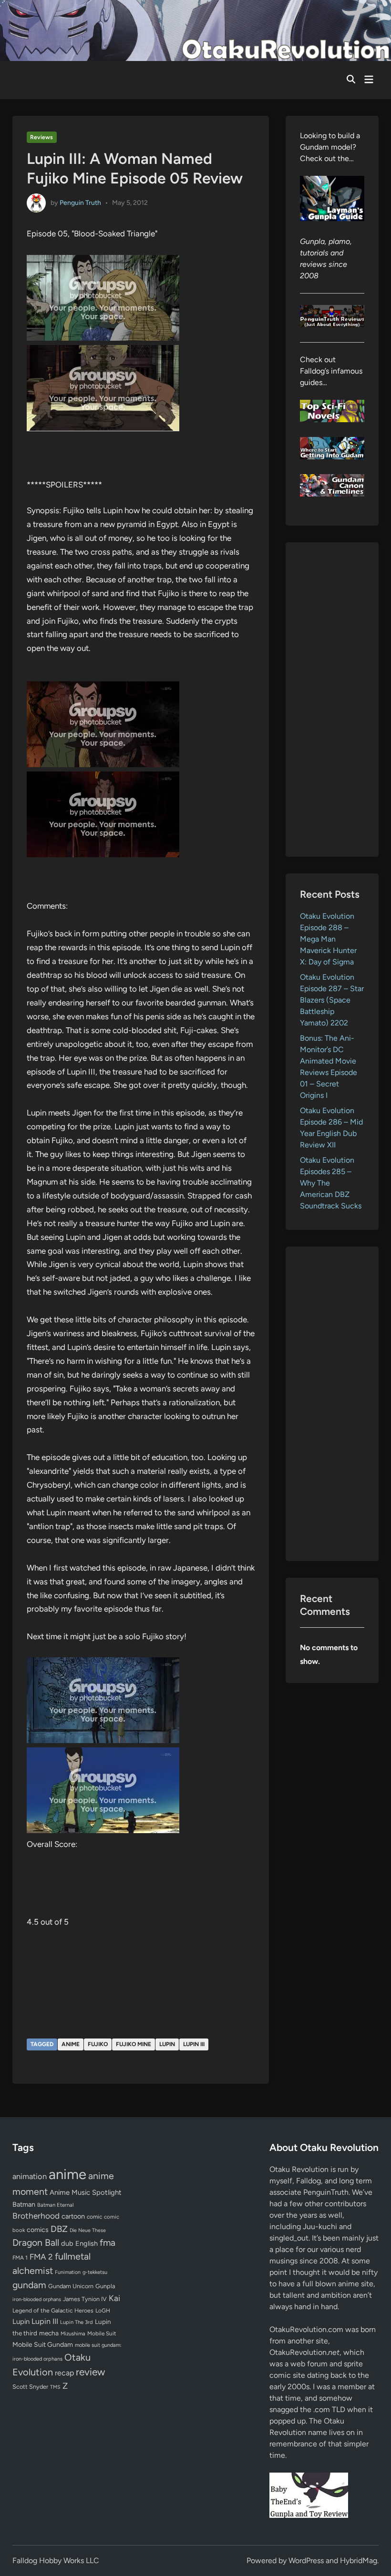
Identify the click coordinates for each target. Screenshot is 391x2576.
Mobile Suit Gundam (43, 2344)
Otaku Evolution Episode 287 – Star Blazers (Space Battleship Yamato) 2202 (332, 1000)
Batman (24, 2204)
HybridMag (359, 2561)
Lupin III (194, 2044)
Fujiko (98, 2044)
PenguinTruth (326, 2192)
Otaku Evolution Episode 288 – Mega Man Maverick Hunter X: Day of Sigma (328, 939)
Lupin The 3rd (77, 2322)
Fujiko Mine (134, 2044)
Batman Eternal (55, 2205)
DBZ (59, 2229)
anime (71, 2044)
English (87, 2243)
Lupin (167, 2044)
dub (67, 2243)
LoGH (103, 2311)
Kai (114, 2298)
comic (94, 2217)
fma (108, 2243)
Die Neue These (88, 2230)
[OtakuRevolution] (195, 30)
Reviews (41, 137)
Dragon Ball (36, 2242)
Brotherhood (36, 2216)
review (90, 2372)
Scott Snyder (30, 2387)
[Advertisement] (332, 700)
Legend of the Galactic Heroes (53, 2310)
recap (64, 2373)
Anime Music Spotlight (86, 2192)
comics (38, 2230)
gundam (29, 2285)
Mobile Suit (102, 2333)
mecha (49, 2333)
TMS (55, 2387)
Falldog (309, 2181)
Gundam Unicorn (71, 2286)
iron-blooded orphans (37, 2299)
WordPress (306, 2561)
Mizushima (73, 2334)
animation (30, 2176)
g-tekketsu (95, 2272)
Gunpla (105, 2286)
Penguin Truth (80, 203)
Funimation (68, 2272)
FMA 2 (41, 2257)
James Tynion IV (85, 2299)
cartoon (73, 2216)
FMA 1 (20, 2258)
